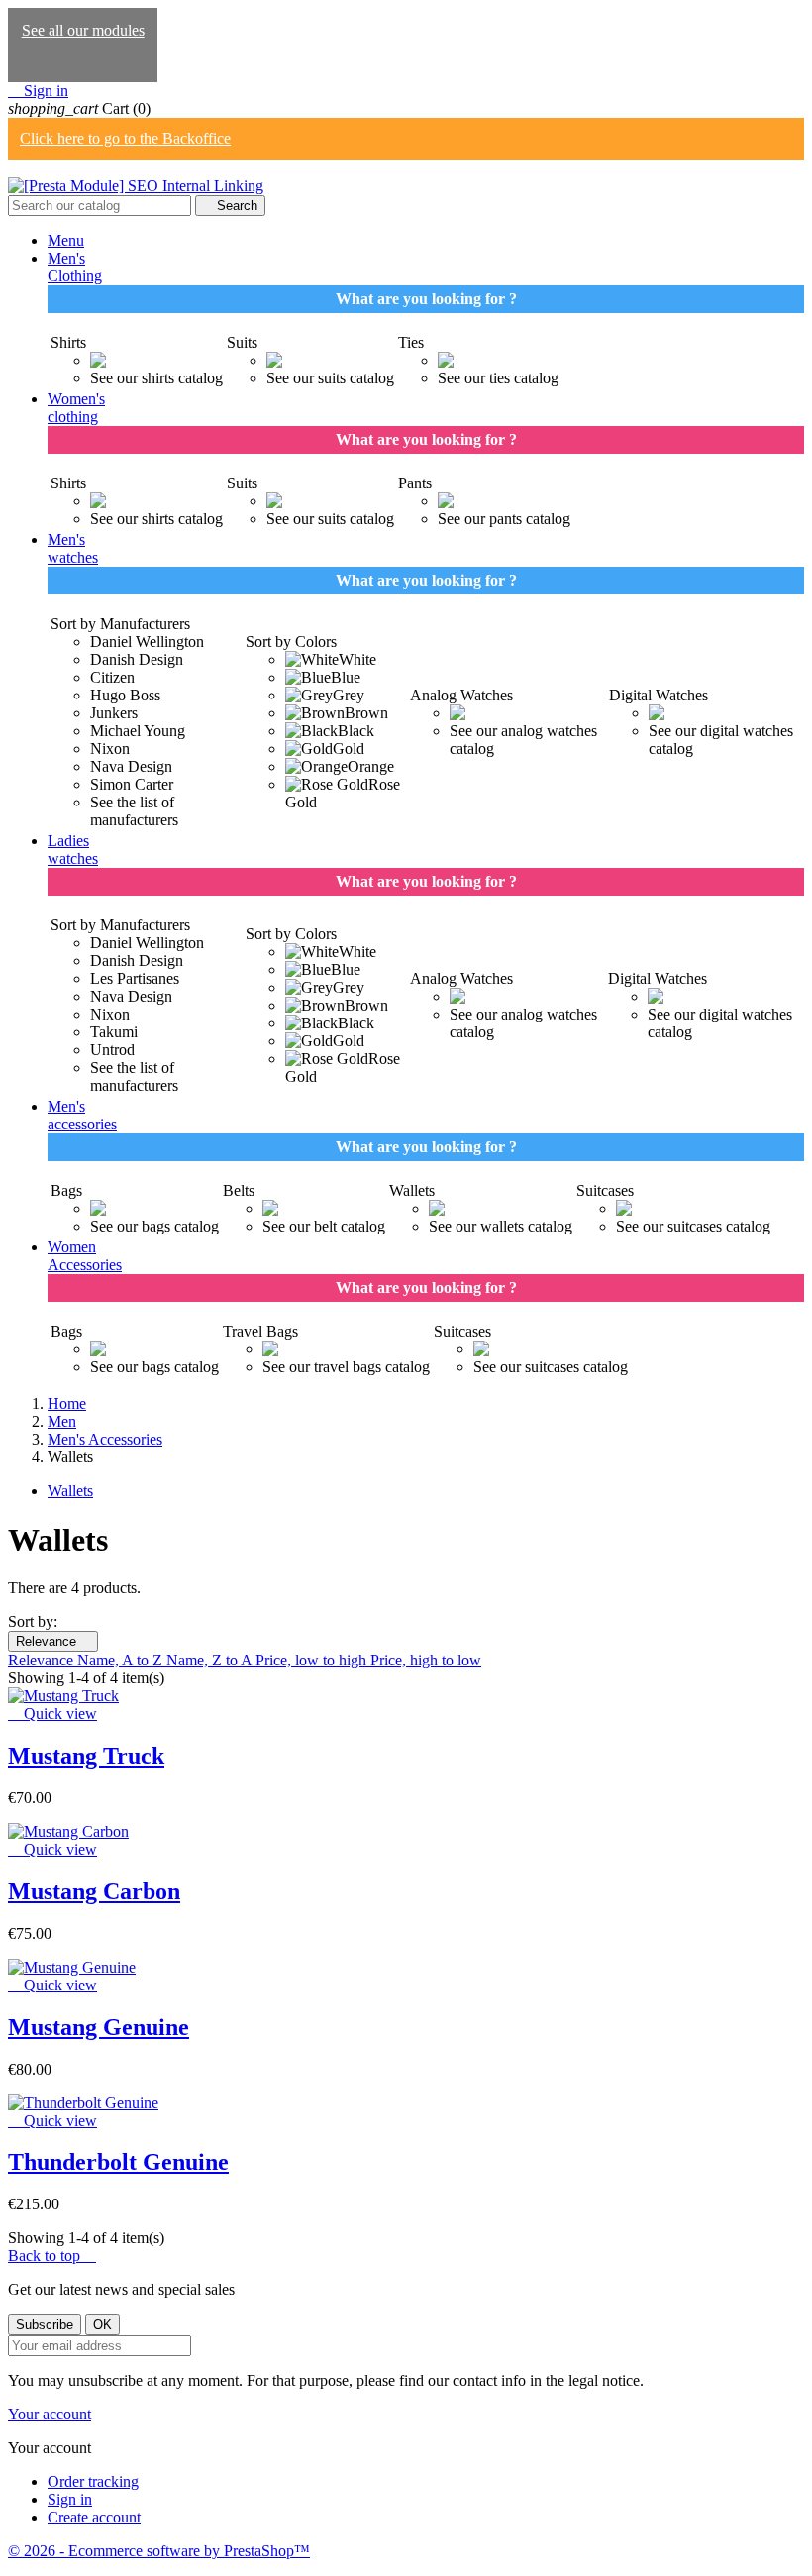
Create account (94, 2517)
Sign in (70, 2499)
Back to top (52, 2255)
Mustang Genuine (99, 2027)
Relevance (53, 1641)
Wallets (70, 1491)
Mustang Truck (86, 1756)
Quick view (52, 1714)
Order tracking (93, 2481)
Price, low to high (313, 1660)
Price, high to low (426, 1660)
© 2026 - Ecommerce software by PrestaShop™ (159, 2551)
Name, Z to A (211, 1660)
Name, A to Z (122, 1660)
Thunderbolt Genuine (118, 2162)
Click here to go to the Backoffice (125, 138)
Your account (50, 2414)
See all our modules (83, 30)
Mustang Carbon (94, 1891)
